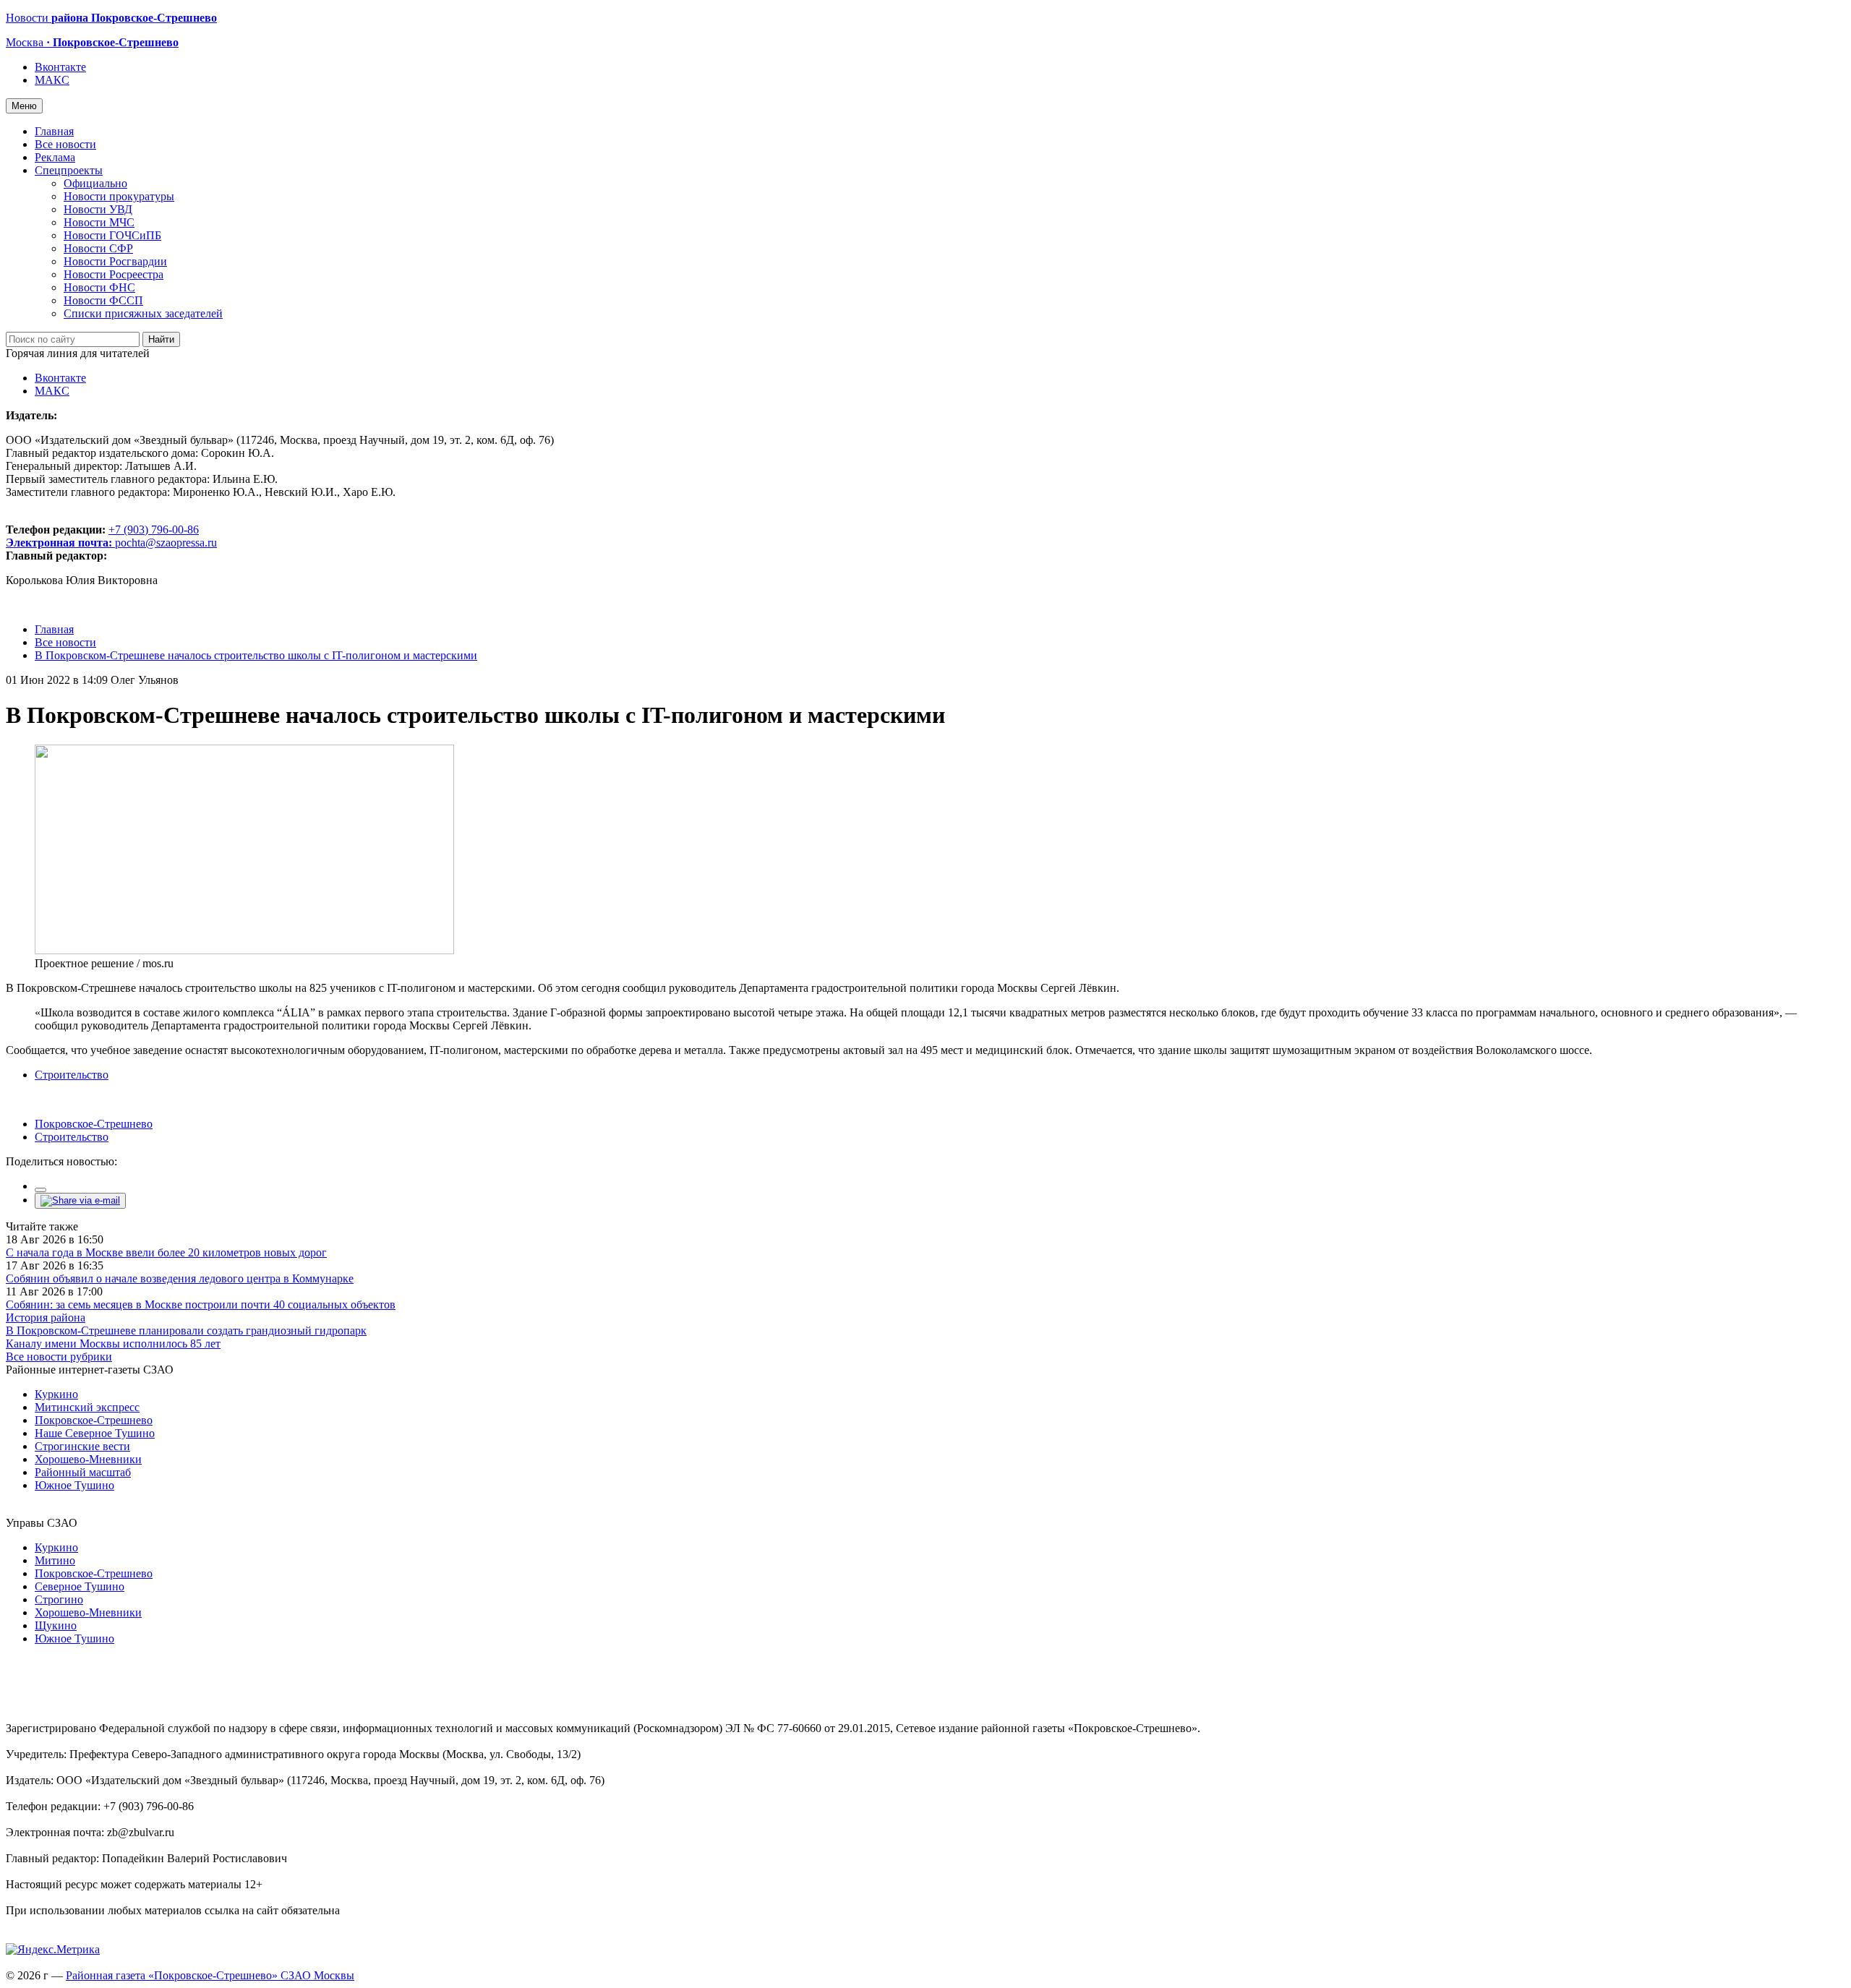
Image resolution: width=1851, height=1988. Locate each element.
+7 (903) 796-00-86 (102, 536)
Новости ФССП (103, 300)
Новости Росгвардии (115, 261)
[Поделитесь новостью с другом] (80, 1200)
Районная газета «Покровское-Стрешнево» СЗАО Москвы (210, 1975)
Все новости (65, 144)
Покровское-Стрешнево (94, 1124)
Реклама (55, 157)
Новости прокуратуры (119, 196)
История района (46, 1318)
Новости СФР (98, 248)
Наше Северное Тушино (95, 1433)
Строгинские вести (82, 1446)
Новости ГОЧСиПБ (112, 235)
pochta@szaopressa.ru (166, 543)
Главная (54, 131)
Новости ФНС (99, 287)
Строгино (59, 1599)
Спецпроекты (69, 170)
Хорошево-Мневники (88, 1459)
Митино (55, 1560)
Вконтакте (60, 67)
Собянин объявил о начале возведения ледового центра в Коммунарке (180, 1278)
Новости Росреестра (114, 274)
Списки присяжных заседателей (143, 313)
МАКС (52, 80)
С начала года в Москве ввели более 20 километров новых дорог (166, 1252)
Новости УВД (98, 209)
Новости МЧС (99, 222)
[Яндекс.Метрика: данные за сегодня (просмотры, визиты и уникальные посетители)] (53, 1950)
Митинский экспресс (87, 1407)
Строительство (72, 1075)
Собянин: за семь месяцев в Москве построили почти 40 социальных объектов (201, 1304)
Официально (95, 183)
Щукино (56, 1625)
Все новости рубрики (59, 1357)
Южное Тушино (74, 1485)
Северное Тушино (80, 1586)
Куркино (56, 1394)
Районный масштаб (83, 1472)
